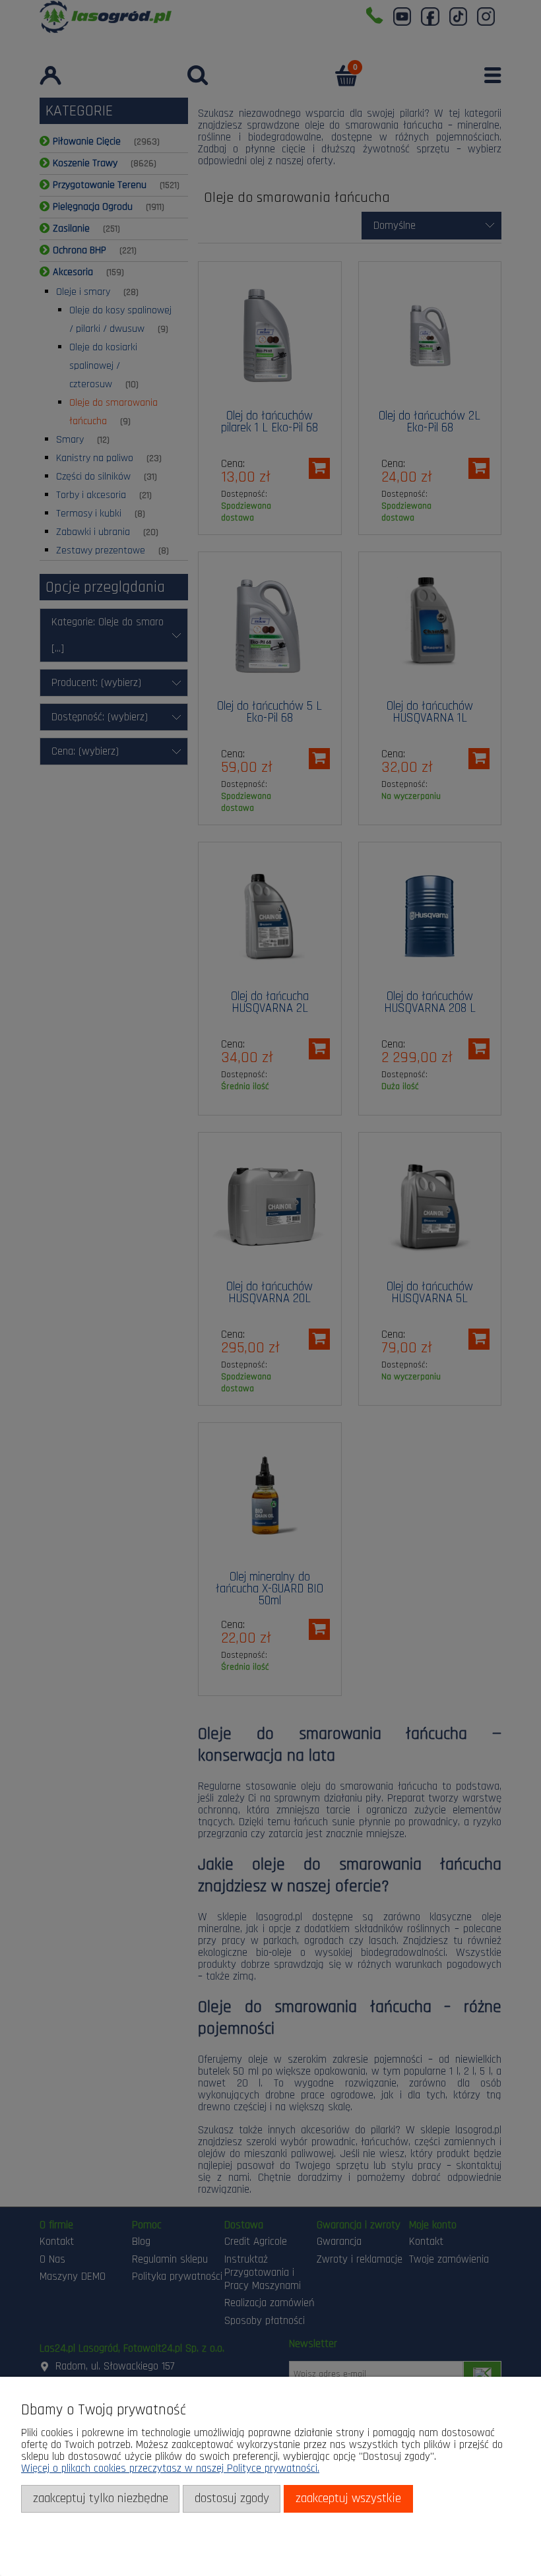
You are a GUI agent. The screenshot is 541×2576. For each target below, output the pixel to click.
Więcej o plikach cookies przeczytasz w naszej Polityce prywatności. (170, 2468)
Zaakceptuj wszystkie (348, 2498)
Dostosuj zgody (232, 2498)
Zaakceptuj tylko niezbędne (101, 2498)
